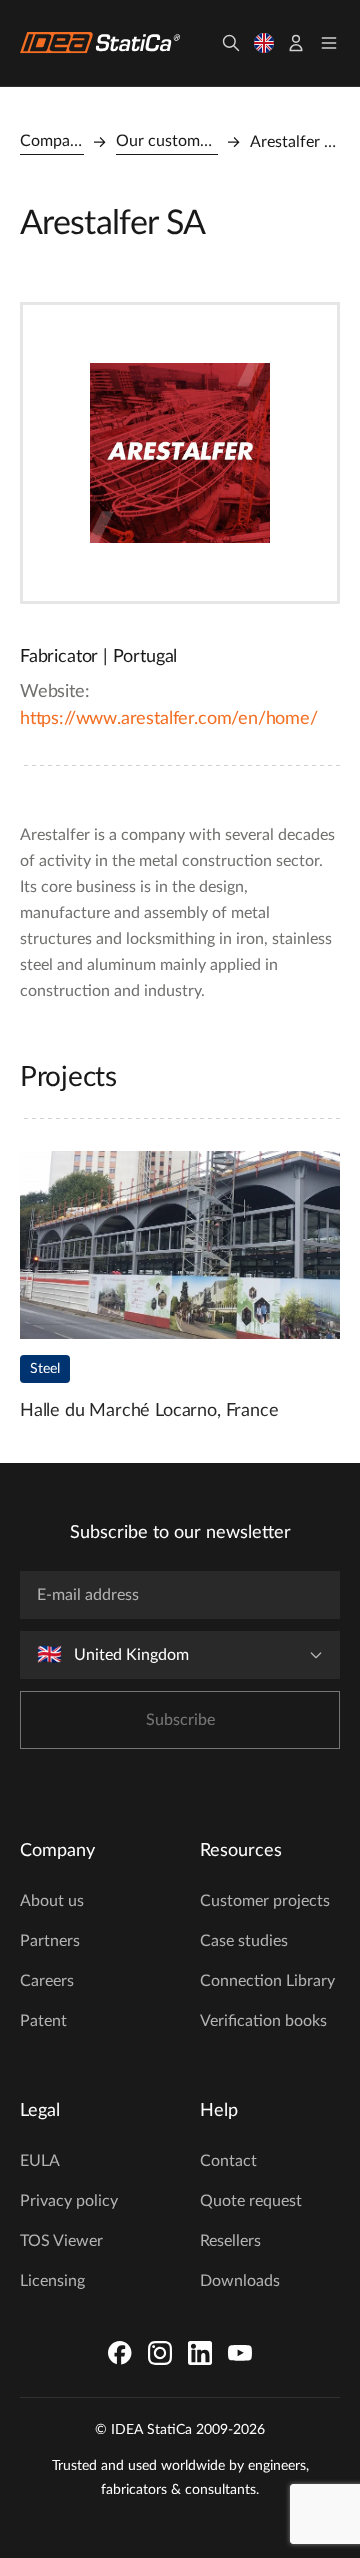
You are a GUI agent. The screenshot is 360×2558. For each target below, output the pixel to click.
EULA (40, 2161)
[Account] (296, 43)
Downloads (240, 2281)
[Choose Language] (264, 43)
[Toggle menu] (329, 43)
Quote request (251, 2201)
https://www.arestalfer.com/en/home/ (169, 719)
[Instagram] (160, 2353)
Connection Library (267, 1981)
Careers (47, 1981)
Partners (50, 1941)
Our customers (166, 141)
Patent (43, 2021)
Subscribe (180, 1720)
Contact (228, 2161)
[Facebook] (120, 2353)
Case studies (244, 1941)
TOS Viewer (61, 2241)
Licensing (52, 2281)
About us (52, 1901)
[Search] (231, 43)
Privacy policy (69, 2201)
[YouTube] (240, 2353)
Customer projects (265, 1901)
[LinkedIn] (200, 2353)
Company (52, 141)
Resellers (230, 2241)
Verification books (263, 2021)
